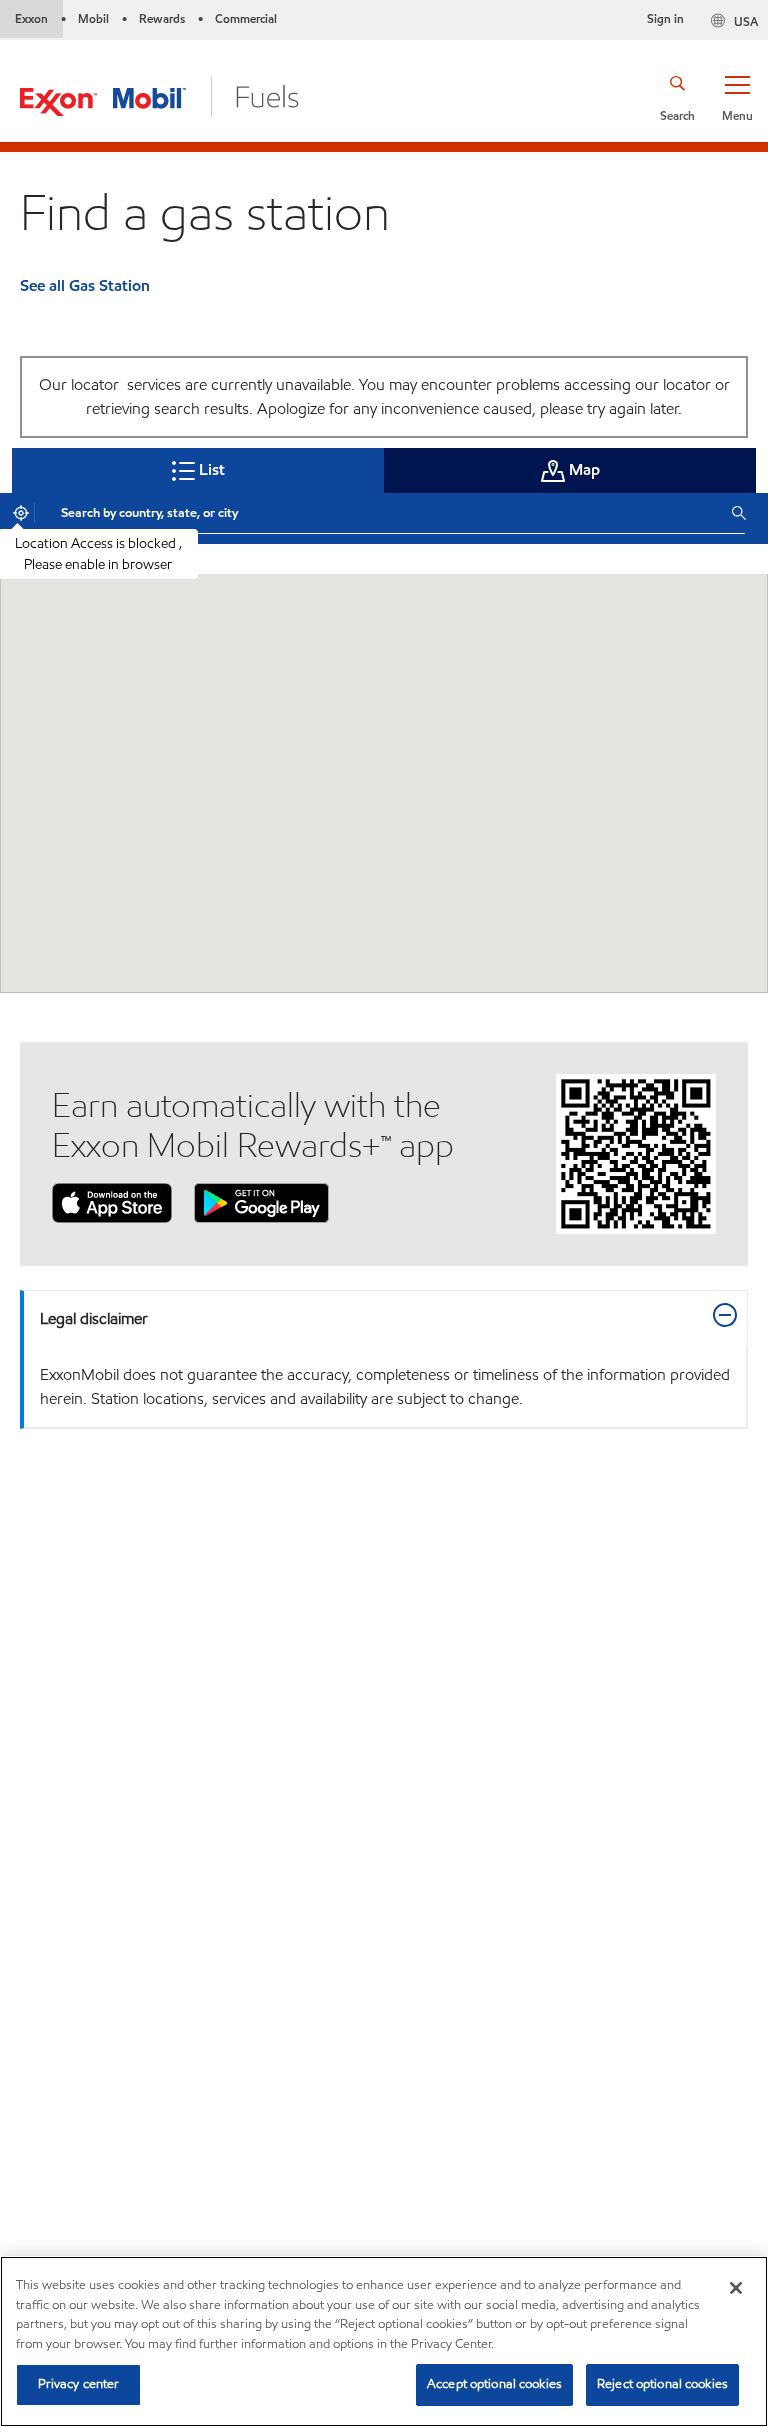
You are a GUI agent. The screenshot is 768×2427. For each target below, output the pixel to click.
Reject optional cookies (662, 2384)
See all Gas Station (85, 285)
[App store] (112, 1201)
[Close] (736, 2288)
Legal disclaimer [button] (94, 1318)
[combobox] (381, 513)
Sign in (665, 18)
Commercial (246, 18)
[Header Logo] (159, 95)
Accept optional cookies (494, 2384)
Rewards (162, 18)
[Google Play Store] (261, 1201)
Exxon (31, 18)
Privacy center (79, 2384)
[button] (737, 97)
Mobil (93, 18)
